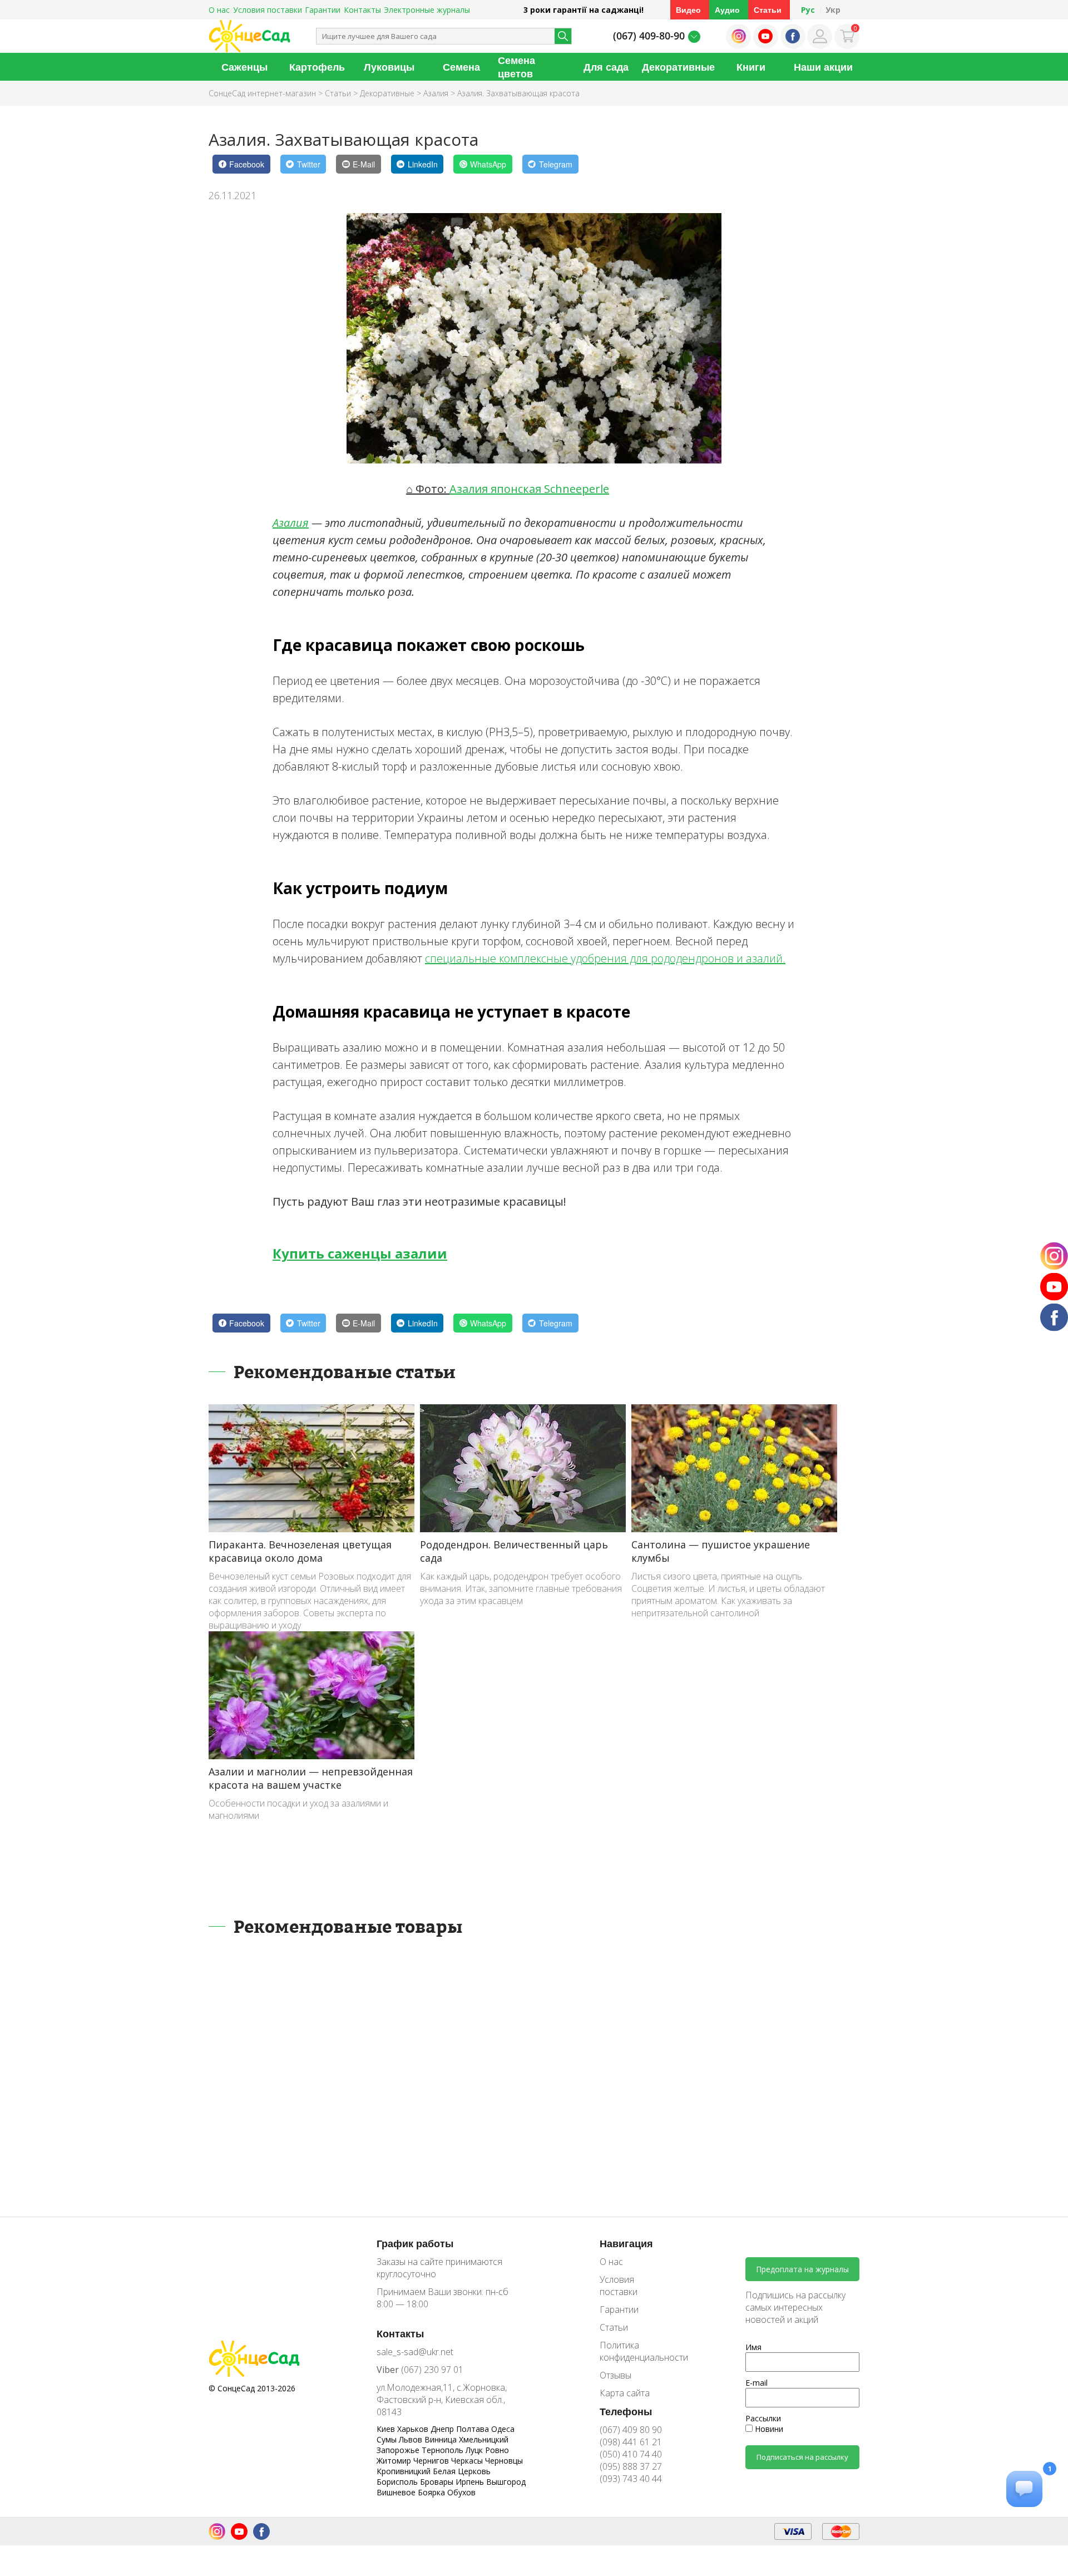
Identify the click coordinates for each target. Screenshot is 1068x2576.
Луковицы (389, 67)
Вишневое (397, 2492)
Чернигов (432, 2461)
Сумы (388, 2439)
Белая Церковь (462, 2471)
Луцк (475, 2450)
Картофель (317, 67)
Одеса (503, 2429)
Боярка (432, 2492)
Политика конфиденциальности (636, 2351)
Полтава (474, 2429)
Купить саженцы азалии (360, 1253)
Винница (442, 2439)
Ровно (497, 2450)
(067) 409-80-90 (649, 36)
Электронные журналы (427, 10)
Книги (751, 67)
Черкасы (468, 2461)
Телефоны (626, 2411)
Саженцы (244, 67)
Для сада (606, 67)
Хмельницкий (484, 2439)
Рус (808, 10)
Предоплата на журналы (802, 2269)
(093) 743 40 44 (631, 2479)
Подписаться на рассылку (802, 2457)
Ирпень (471, 2482)
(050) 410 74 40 (631, 2454)
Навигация (626, 2243)
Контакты (362, 10)
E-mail (756, 2383)
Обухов (461, 2492)
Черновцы (504, 2461)
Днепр (443, 2429)
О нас (219, 10)
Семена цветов (516, 67)
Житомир (395, 2461)
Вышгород (506, 2482)
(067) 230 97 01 (420, 2370)
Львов (412, 2439)
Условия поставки (268, 10)
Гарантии (323, 10)
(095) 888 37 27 (631, 2466)
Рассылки (763, 2418)
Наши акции (823, 67)
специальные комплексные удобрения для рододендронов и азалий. (605, 958)
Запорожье (399, 2450)
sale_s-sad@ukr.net (415, 2352)
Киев (387, 2429)
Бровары (438, 2482)
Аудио (727, 10)
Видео (688, 10)
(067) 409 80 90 (631, 2430)
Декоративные (678, 67)
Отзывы (615, 2375)
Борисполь (398, 2482)
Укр (833, 10)
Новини (768, 2429)
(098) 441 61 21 (631, 2442)
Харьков (414, 2429)
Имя (753, 2347)
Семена (461, 67)
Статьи (768, 10)
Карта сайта (625, 2393)
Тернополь (444, 2450)
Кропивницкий (405, 2471)
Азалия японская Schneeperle (529, 489)
